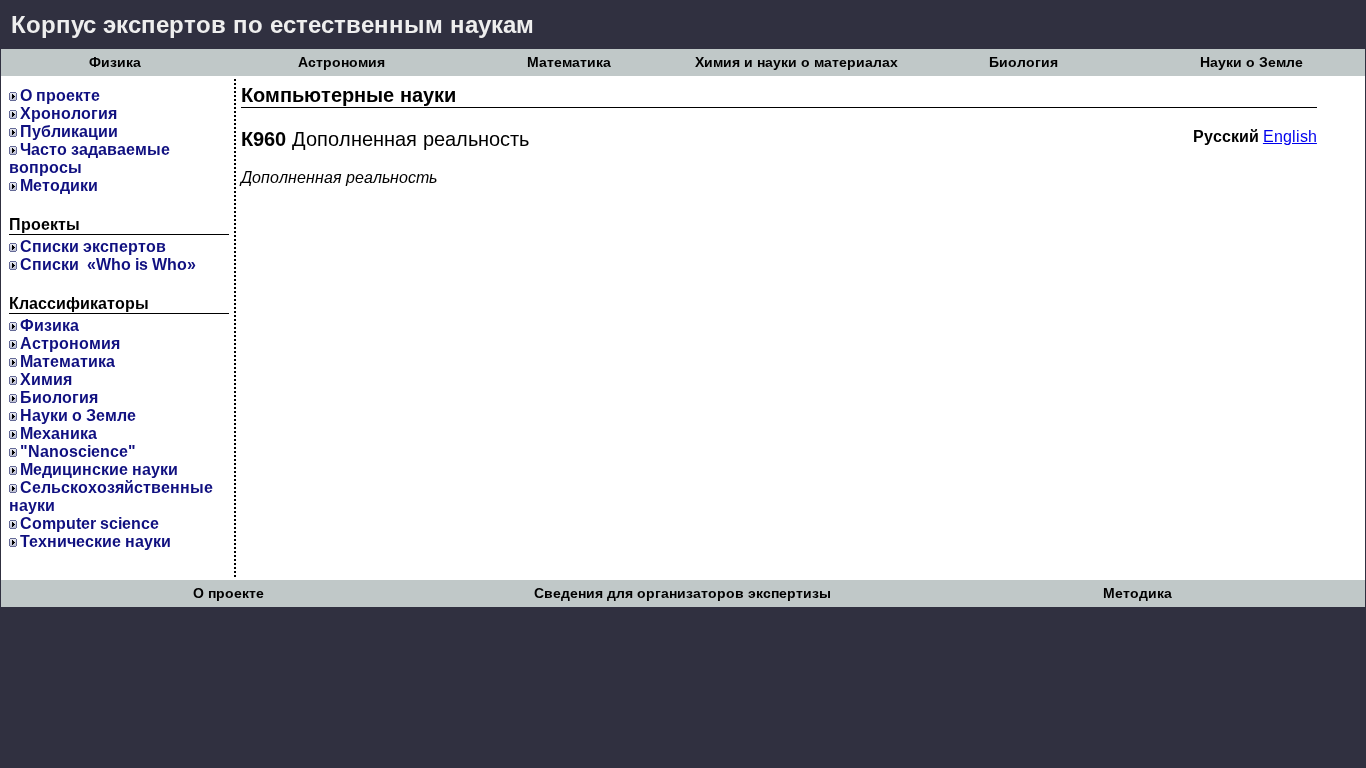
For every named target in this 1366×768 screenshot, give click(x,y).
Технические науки (95, 541)
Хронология (68, 113)
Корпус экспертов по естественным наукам (272, 24)
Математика (569, 62)
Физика (115, 62)
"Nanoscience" (78, 451)
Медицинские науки (99, 469)
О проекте (60, 95)
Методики (59, 185)
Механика (58, 433)
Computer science (89, 523)
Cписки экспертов (93, 246)
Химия (46, 379)
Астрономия (341, 62)
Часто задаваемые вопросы (89, 158)
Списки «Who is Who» (108, 264)
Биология (1023, 62)
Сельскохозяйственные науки (111, 496)
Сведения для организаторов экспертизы (682, 593)
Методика (1137, 593)
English (1290, 136)
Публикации (69, 131)
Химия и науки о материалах (796, 62)
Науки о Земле (1251, 62)
